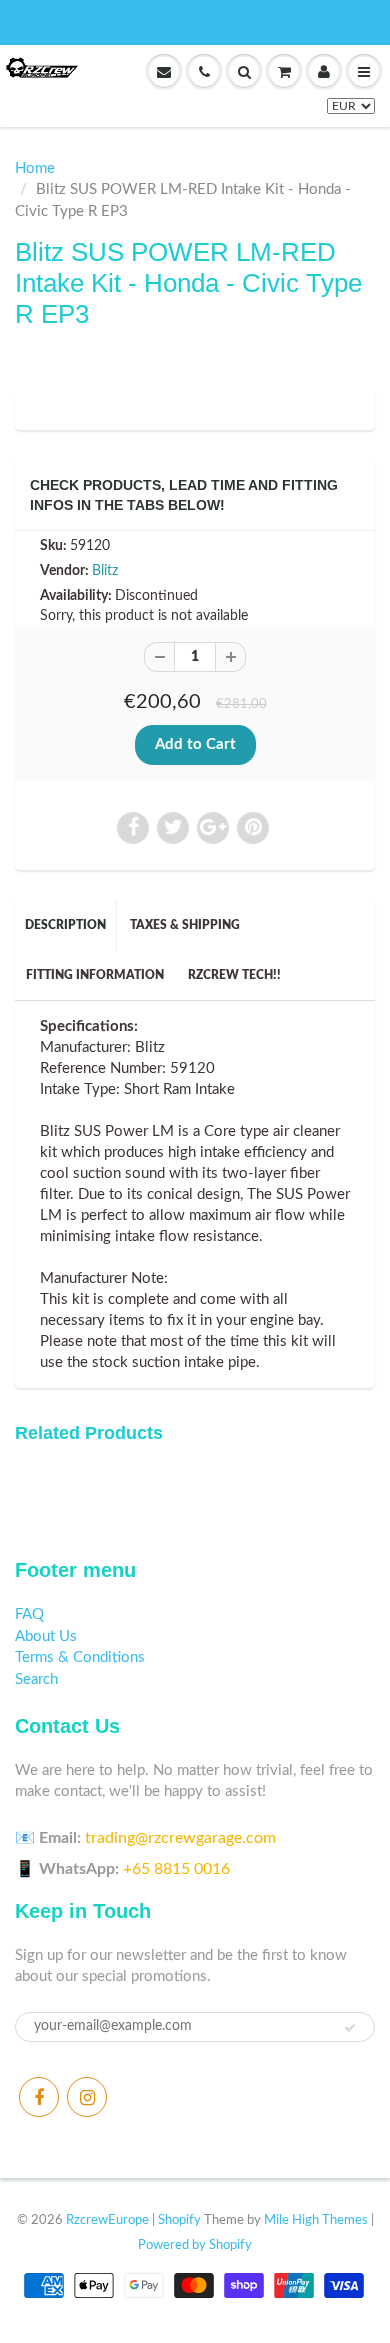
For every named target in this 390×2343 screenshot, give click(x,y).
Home (35, 168)
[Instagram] (87, 2097)
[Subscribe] (350, 2028)
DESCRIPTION (65, 925)
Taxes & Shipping (185, 925)
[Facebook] (39, 2097)
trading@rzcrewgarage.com (180, 1838)
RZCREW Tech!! (234, 975)
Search (36, 1679)
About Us (46, 1636)
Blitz (105, 571)
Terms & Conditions (80, 1657)
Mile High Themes (316, 2220)
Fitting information (95, 975)
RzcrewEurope (107, 2220)
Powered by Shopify (195, 2245)
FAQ (29, 1614)
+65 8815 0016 (176, 1869)
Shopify (179, 2220)
